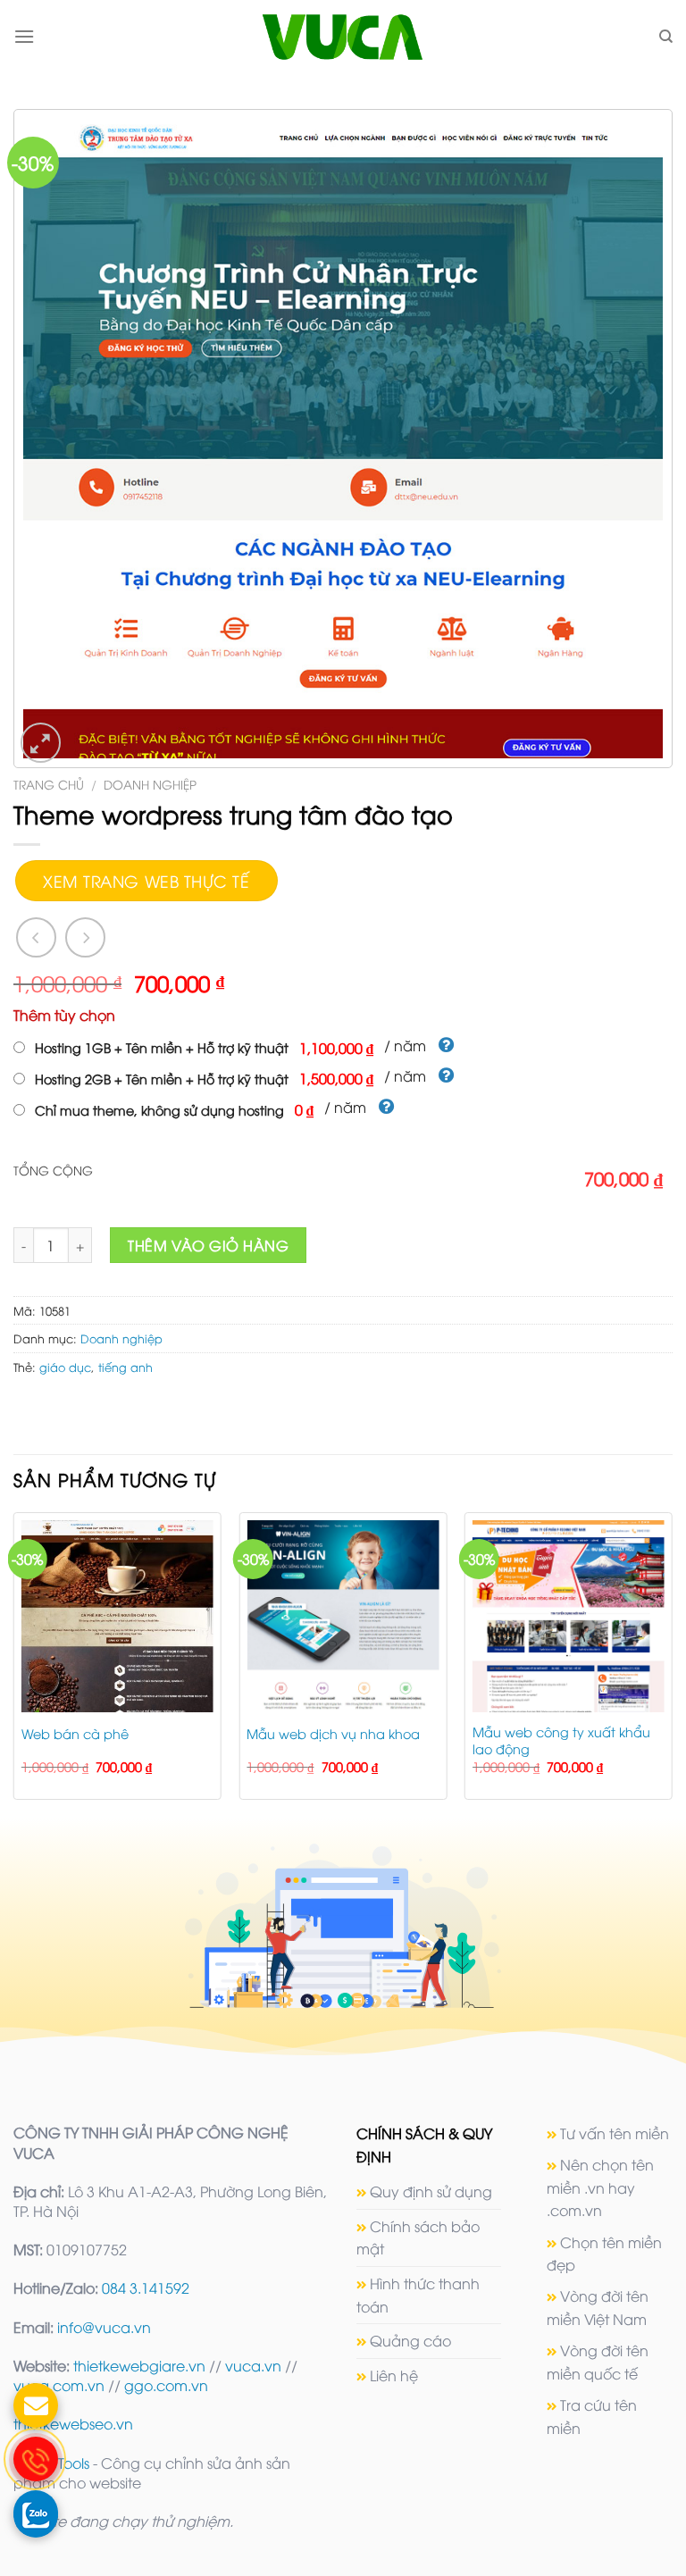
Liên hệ (394, 2375)
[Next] (672, 1663)
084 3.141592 (146, 2287)
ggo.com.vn (166, 2385)
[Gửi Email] (36, 2405)
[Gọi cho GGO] (36, 2459)
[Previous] (14, 1663)
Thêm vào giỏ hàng (208, 1245)
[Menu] (24, 36)
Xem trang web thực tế (146, 880)
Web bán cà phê (75, 1734)
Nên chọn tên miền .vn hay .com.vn (600, 2187)
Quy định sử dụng (431, 2191)
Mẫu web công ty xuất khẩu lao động (561, 1740)
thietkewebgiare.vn (139, 2365)
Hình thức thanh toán (418, 2295)
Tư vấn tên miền (615, 2133)
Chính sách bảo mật (418, 2237)
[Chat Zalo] (36, 2513)
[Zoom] (41, 743)
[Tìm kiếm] (666, 37)
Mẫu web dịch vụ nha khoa (333, 1734)
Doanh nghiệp (150, 784)
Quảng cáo (410, 2340)
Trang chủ (49, 784)
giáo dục (65, 1367)
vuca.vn (253, 2365)
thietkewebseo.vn (73, 2423)
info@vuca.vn (104, 2327)
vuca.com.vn (59, 2385)
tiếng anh (125, 1367)
